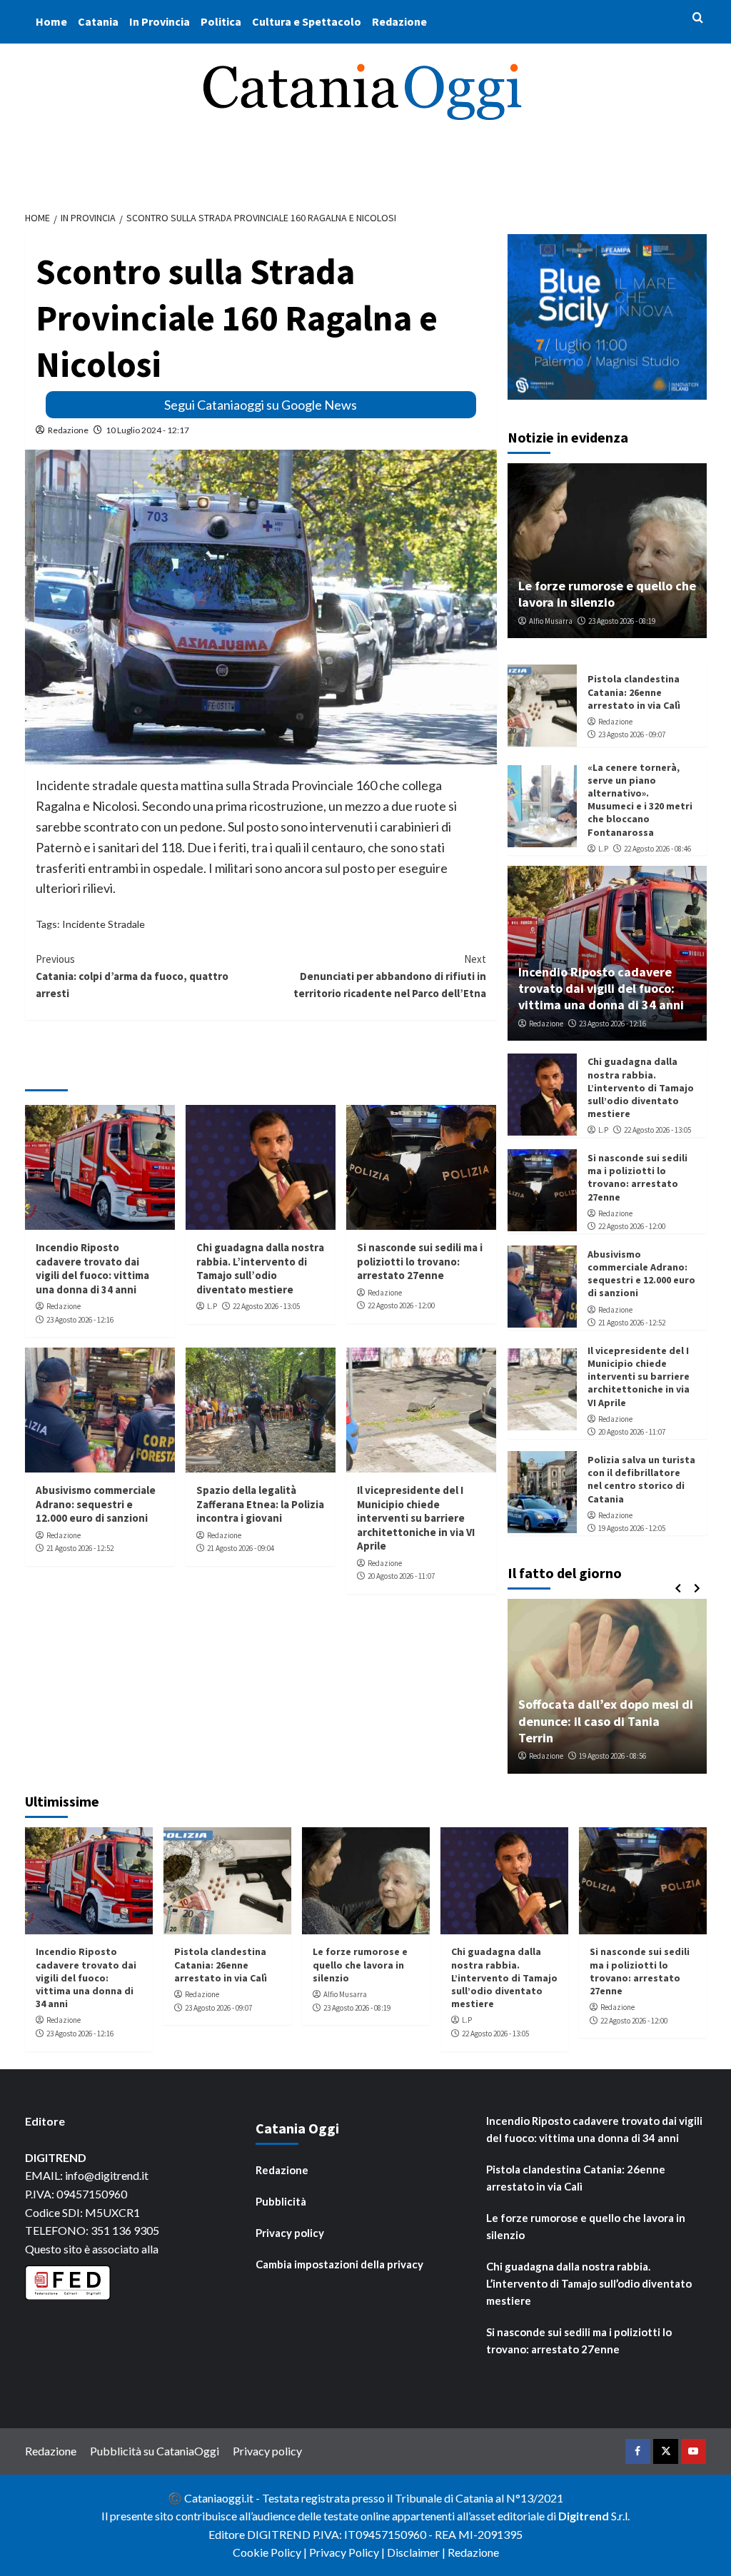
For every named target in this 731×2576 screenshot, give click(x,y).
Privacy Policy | (348, 2552)
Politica (221, 21)
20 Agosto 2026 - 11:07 (401, 1576)
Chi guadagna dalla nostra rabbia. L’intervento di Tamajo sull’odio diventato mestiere (260, 1268)
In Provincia (160, 21)
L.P (212, 1306)
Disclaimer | (417, 2552)
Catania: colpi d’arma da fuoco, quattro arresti (132, 976)
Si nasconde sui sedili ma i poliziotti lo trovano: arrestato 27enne (420, 1261)
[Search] (698, 18)
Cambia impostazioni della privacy (339, 2264)
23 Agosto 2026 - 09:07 (632, 734)
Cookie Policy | (271, 2552)
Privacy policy (290, 2233)
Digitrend (584, 2516)
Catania (98, 21)
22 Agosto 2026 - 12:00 (401, 1305)
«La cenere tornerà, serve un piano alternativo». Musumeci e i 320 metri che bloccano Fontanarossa (640, 800)
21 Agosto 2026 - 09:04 (241, 1548)
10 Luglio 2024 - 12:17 (147, 430)
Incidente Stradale (104, 924)
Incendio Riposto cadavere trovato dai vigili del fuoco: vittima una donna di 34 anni (92, 1268)
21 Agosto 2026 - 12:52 (80, 1548)
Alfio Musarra (551, 621)
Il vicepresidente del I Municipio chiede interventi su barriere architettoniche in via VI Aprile (416, 1518)
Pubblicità (281, 2201)
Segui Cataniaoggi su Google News (261, 405)
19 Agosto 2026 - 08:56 (612, 1756)
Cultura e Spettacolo (307, 21)
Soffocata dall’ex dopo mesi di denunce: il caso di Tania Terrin (606, 1721)
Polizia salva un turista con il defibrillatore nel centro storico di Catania (641, 1479)
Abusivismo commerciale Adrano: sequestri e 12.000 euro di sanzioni (96, 1504)
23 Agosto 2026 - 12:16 (80, 1320)
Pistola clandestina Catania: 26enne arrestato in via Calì (634, 692)
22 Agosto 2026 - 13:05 (266, 1306)
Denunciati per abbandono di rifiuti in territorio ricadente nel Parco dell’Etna (390, 976)
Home (51, 21)
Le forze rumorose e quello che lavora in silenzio (607, 594)
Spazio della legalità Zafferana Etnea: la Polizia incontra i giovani (260, 1504)
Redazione (399, 21)
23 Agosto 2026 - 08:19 (622, 621)
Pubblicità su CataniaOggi (155, 2451)
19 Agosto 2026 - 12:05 (632, 1528)
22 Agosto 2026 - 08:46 (657, 849)
